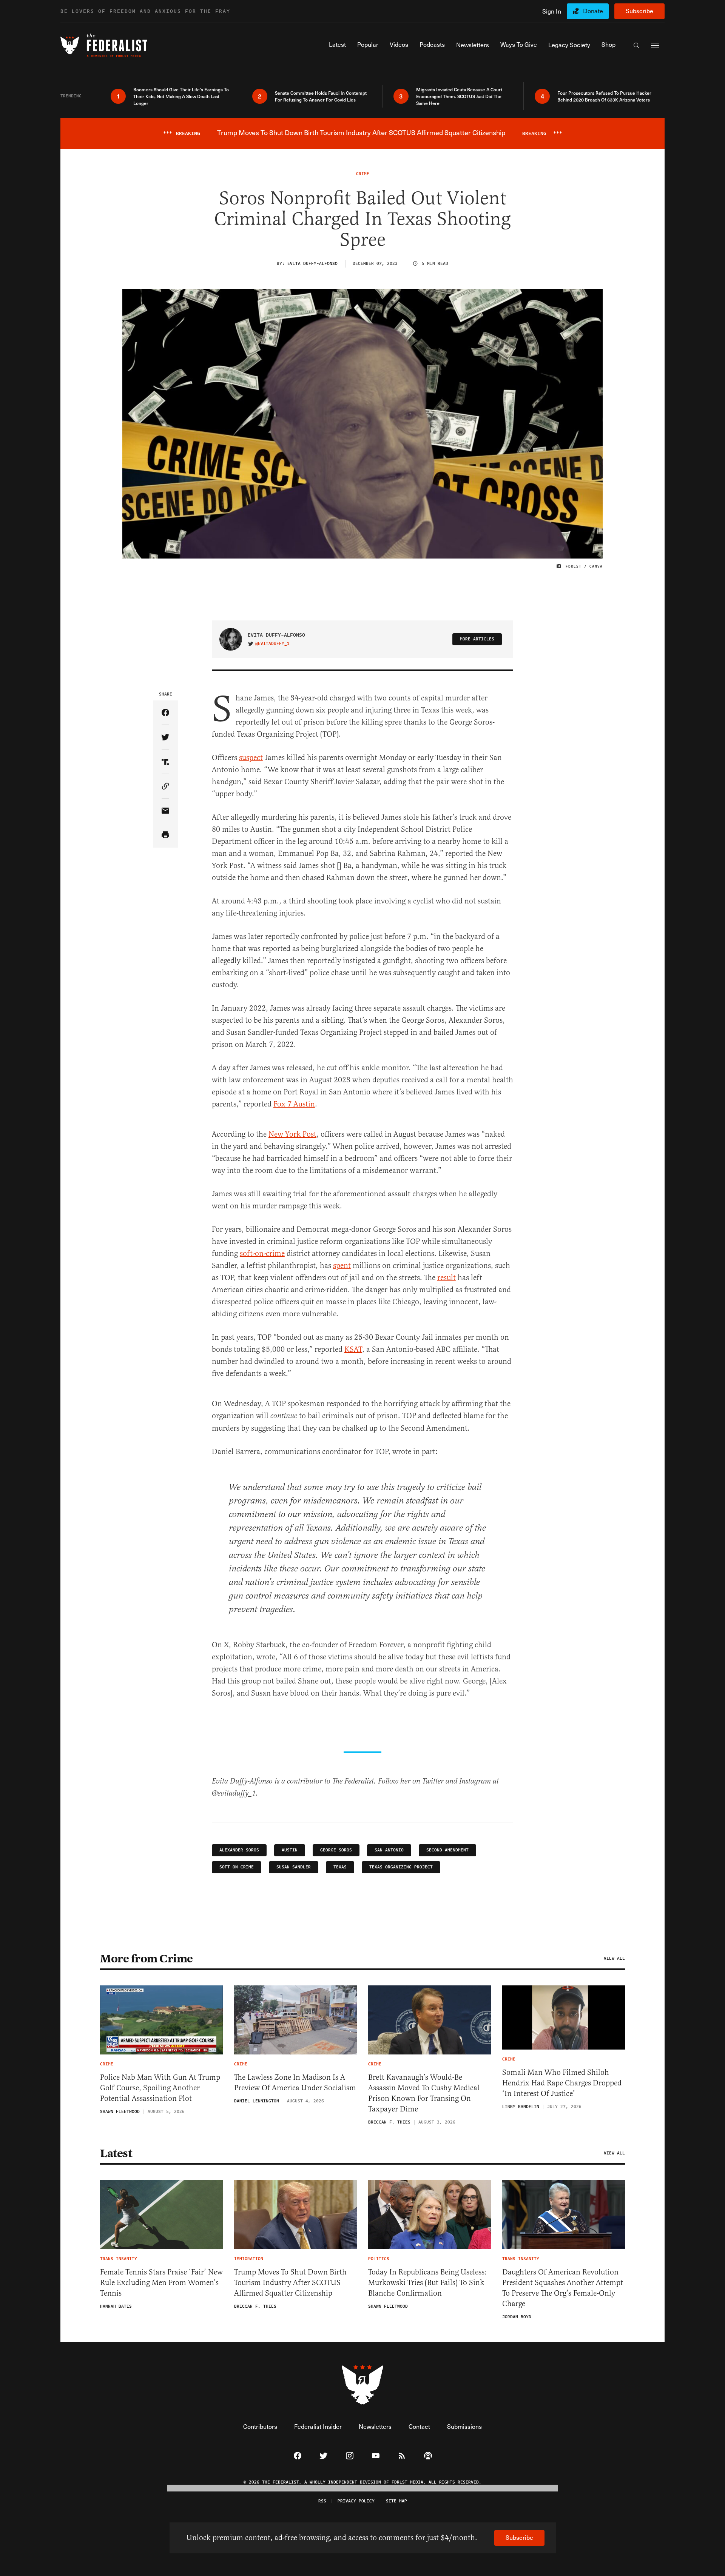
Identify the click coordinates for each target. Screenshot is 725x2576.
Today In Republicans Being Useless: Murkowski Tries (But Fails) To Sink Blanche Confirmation (427, 2283)
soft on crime (237, 1867)
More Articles (477, 639)
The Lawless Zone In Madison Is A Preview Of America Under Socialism (295, 2083)
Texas (340, 1867)
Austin (290, 1850)
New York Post (292, 1134)
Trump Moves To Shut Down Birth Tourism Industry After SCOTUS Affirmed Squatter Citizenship (290, 2283)
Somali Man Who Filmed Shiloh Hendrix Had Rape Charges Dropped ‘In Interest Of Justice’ (562, 2083)
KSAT (353, 1349)
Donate (593, 11)
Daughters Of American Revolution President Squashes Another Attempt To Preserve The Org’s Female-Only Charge (563, 2288)
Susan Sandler (294, 1867)
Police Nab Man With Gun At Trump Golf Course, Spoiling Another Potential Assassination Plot (160, 2088)
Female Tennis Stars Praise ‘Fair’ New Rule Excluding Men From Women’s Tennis (161, 2283)
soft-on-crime (262, 1253)
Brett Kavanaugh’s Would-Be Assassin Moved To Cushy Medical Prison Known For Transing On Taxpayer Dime (424, 2093)
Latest (116, 2153)
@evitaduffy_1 (272, 644)
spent (342, 1266)
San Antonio (389, 1850)
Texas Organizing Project (401, 1867)
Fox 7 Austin (294, 1104)
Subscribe (639, 11)
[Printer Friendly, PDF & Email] (166, 835)
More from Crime (147, 1959)
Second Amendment (447, 1850)
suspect (251, 758)
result (447, 1278)
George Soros (336, 1850)
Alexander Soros (239, 1850)
